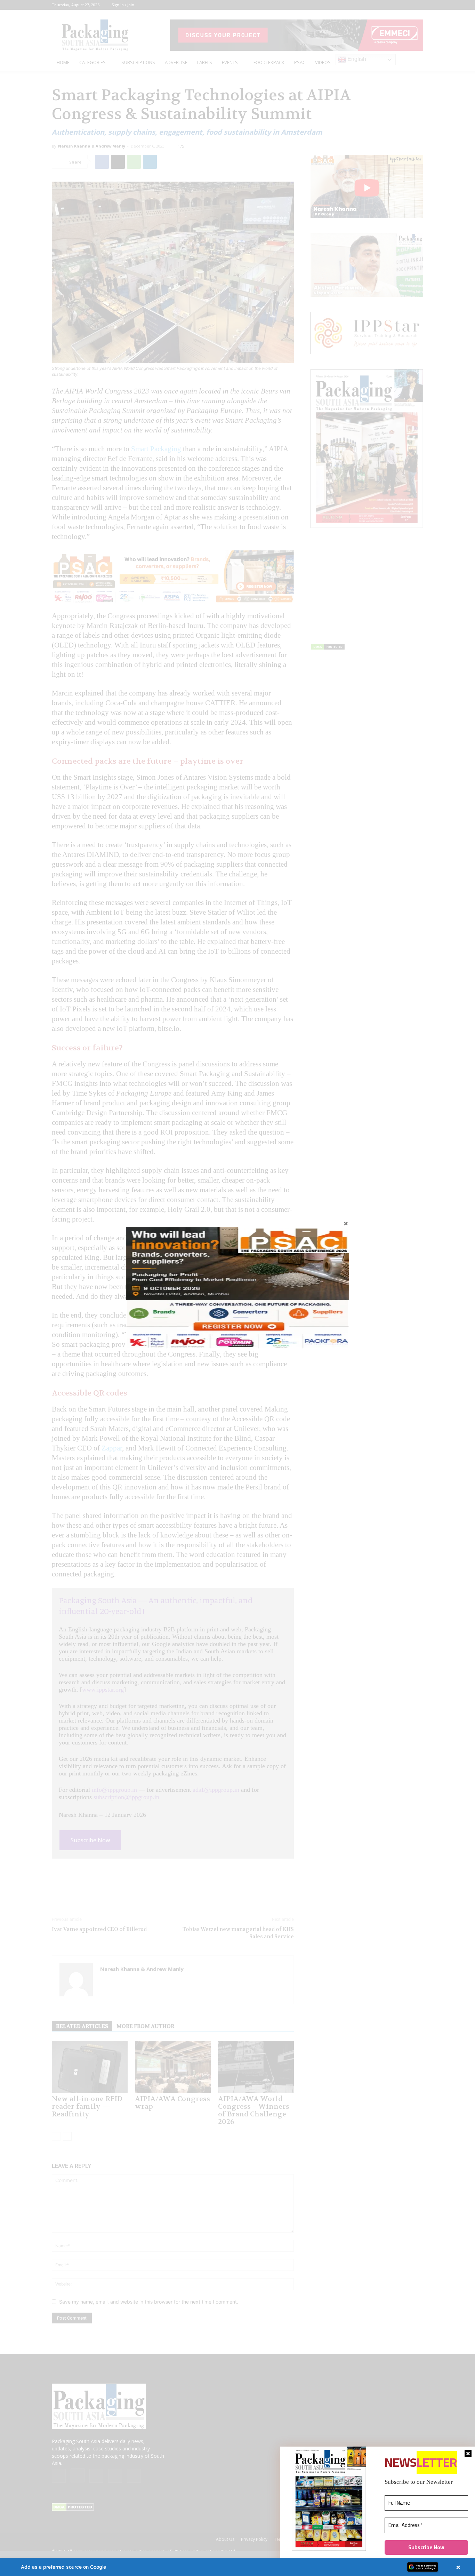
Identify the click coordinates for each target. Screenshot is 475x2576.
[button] (237, 2567)
